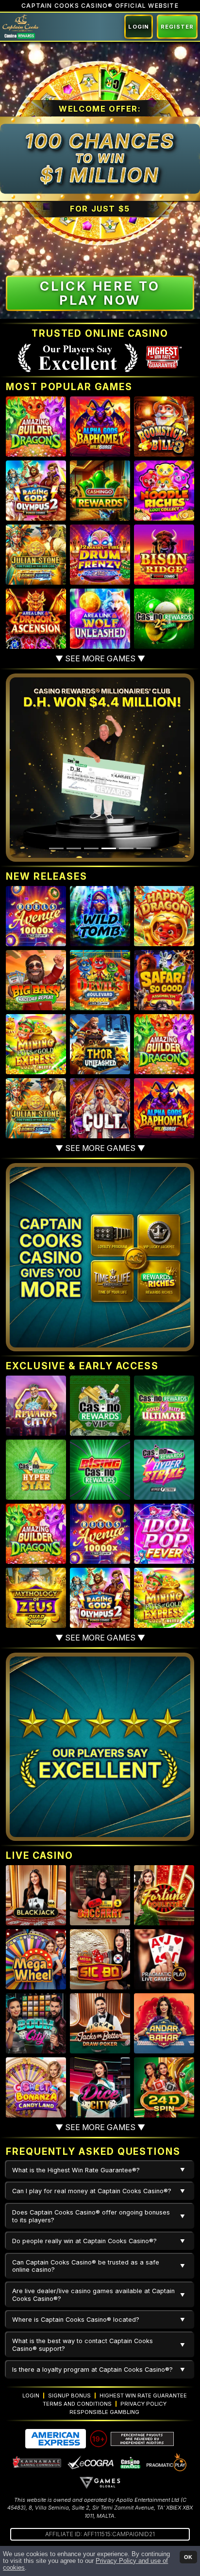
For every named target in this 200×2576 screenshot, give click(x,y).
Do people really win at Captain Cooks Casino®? (84, 2241)
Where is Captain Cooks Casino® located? (76, 2320)
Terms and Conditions (77, 2404)
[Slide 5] (126, 848)
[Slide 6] (144, 848)
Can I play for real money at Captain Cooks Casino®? (92, 2191)
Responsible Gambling (104, 2412)
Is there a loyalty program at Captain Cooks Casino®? (92, 2370)
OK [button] (188, 2557)
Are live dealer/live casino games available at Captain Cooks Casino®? (93, 2295)
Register (177, 27)
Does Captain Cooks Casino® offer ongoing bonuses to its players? (91, 2216)
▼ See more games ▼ (100, 658)
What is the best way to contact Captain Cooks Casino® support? (83, 2345)
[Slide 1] (56, 848)
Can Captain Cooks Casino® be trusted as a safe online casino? (86, 2266)
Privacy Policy (143, 2404)
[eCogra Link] (91, 2462)
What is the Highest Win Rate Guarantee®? (76, 2170)
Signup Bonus (69, 2396)
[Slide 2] (74, 848)
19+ (99, 2439)
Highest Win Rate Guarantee (143, 2396)
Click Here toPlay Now (100, 293)
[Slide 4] (109, 848)
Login (139, 27)
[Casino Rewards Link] (130, 2462)
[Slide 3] (91, 848)
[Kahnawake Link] (37, 2462)
